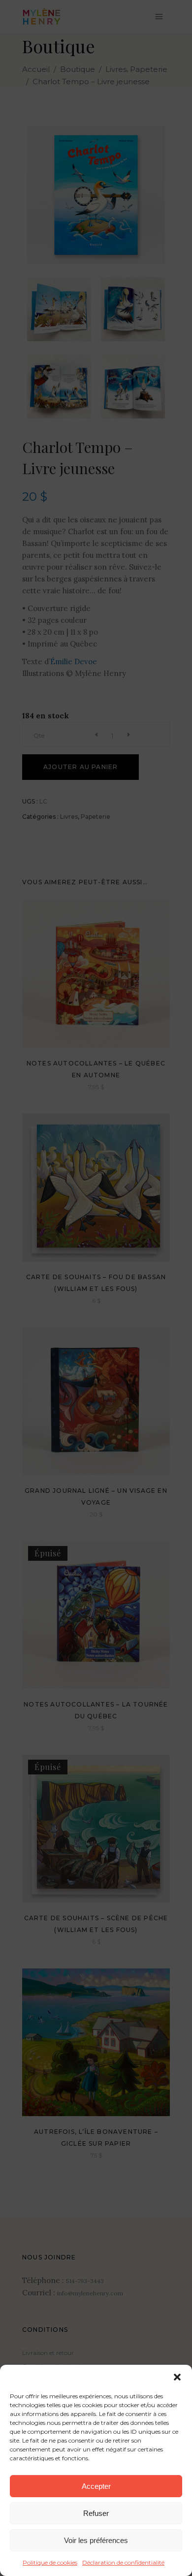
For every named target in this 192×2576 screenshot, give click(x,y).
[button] (177, 2377)
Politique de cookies (50, 2562)
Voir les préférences (96, 2540)
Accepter (96, 2486)
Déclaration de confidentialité (123, 2562)
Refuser (96, 2513)
